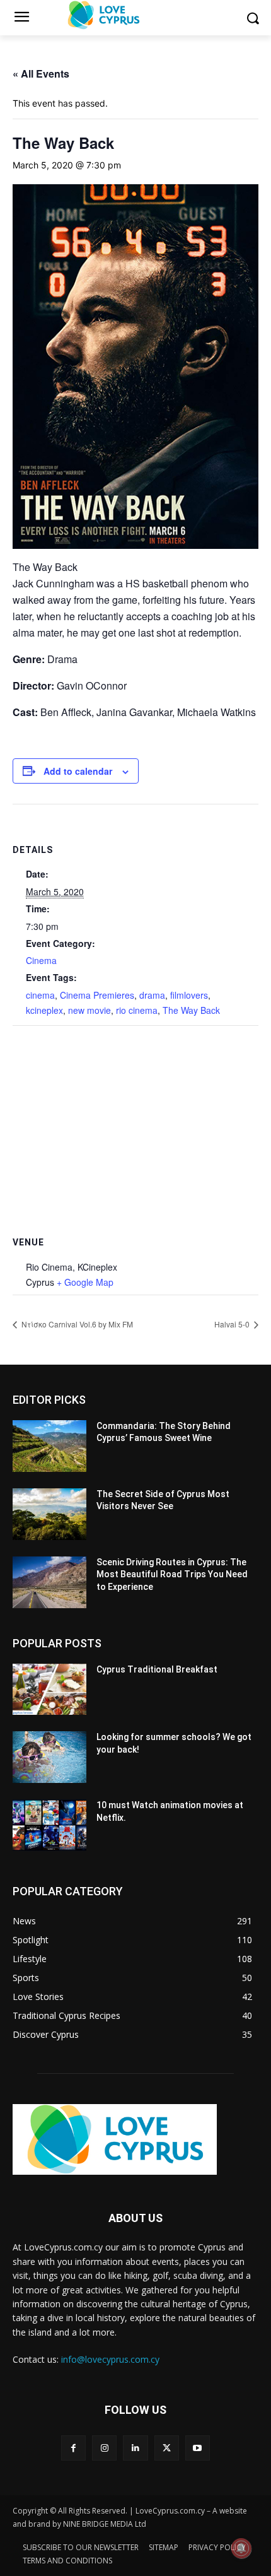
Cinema (41, 960)
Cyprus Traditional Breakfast (157, 1669)
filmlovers (189, 995)
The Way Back (191, 1010)
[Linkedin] (135, 2448)
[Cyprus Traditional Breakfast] (49, 1690)
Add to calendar (78, 771)
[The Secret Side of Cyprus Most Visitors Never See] (49, 1514)
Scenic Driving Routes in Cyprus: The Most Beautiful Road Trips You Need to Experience (172, 1574)
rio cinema (137, 1010)
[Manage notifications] (241, 2548)
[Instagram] (104, 2448)
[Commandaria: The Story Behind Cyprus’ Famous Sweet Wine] (49, 1446)
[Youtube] (198, 2448)
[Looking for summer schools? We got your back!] (49, 1757)
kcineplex (44, 1010)
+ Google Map (85, 1282)
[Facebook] (73, 2448)
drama (152, 995)
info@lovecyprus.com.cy (110, 2359)
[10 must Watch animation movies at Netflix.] (49, 1825)
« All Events (41, 74)
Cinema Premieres (97, 995)
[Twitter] (167, 2448)
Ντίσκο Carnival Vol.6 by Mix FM (76, 1324)
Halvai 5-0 (233, 1324)
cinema (40, 995)
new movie (89, 1010)
